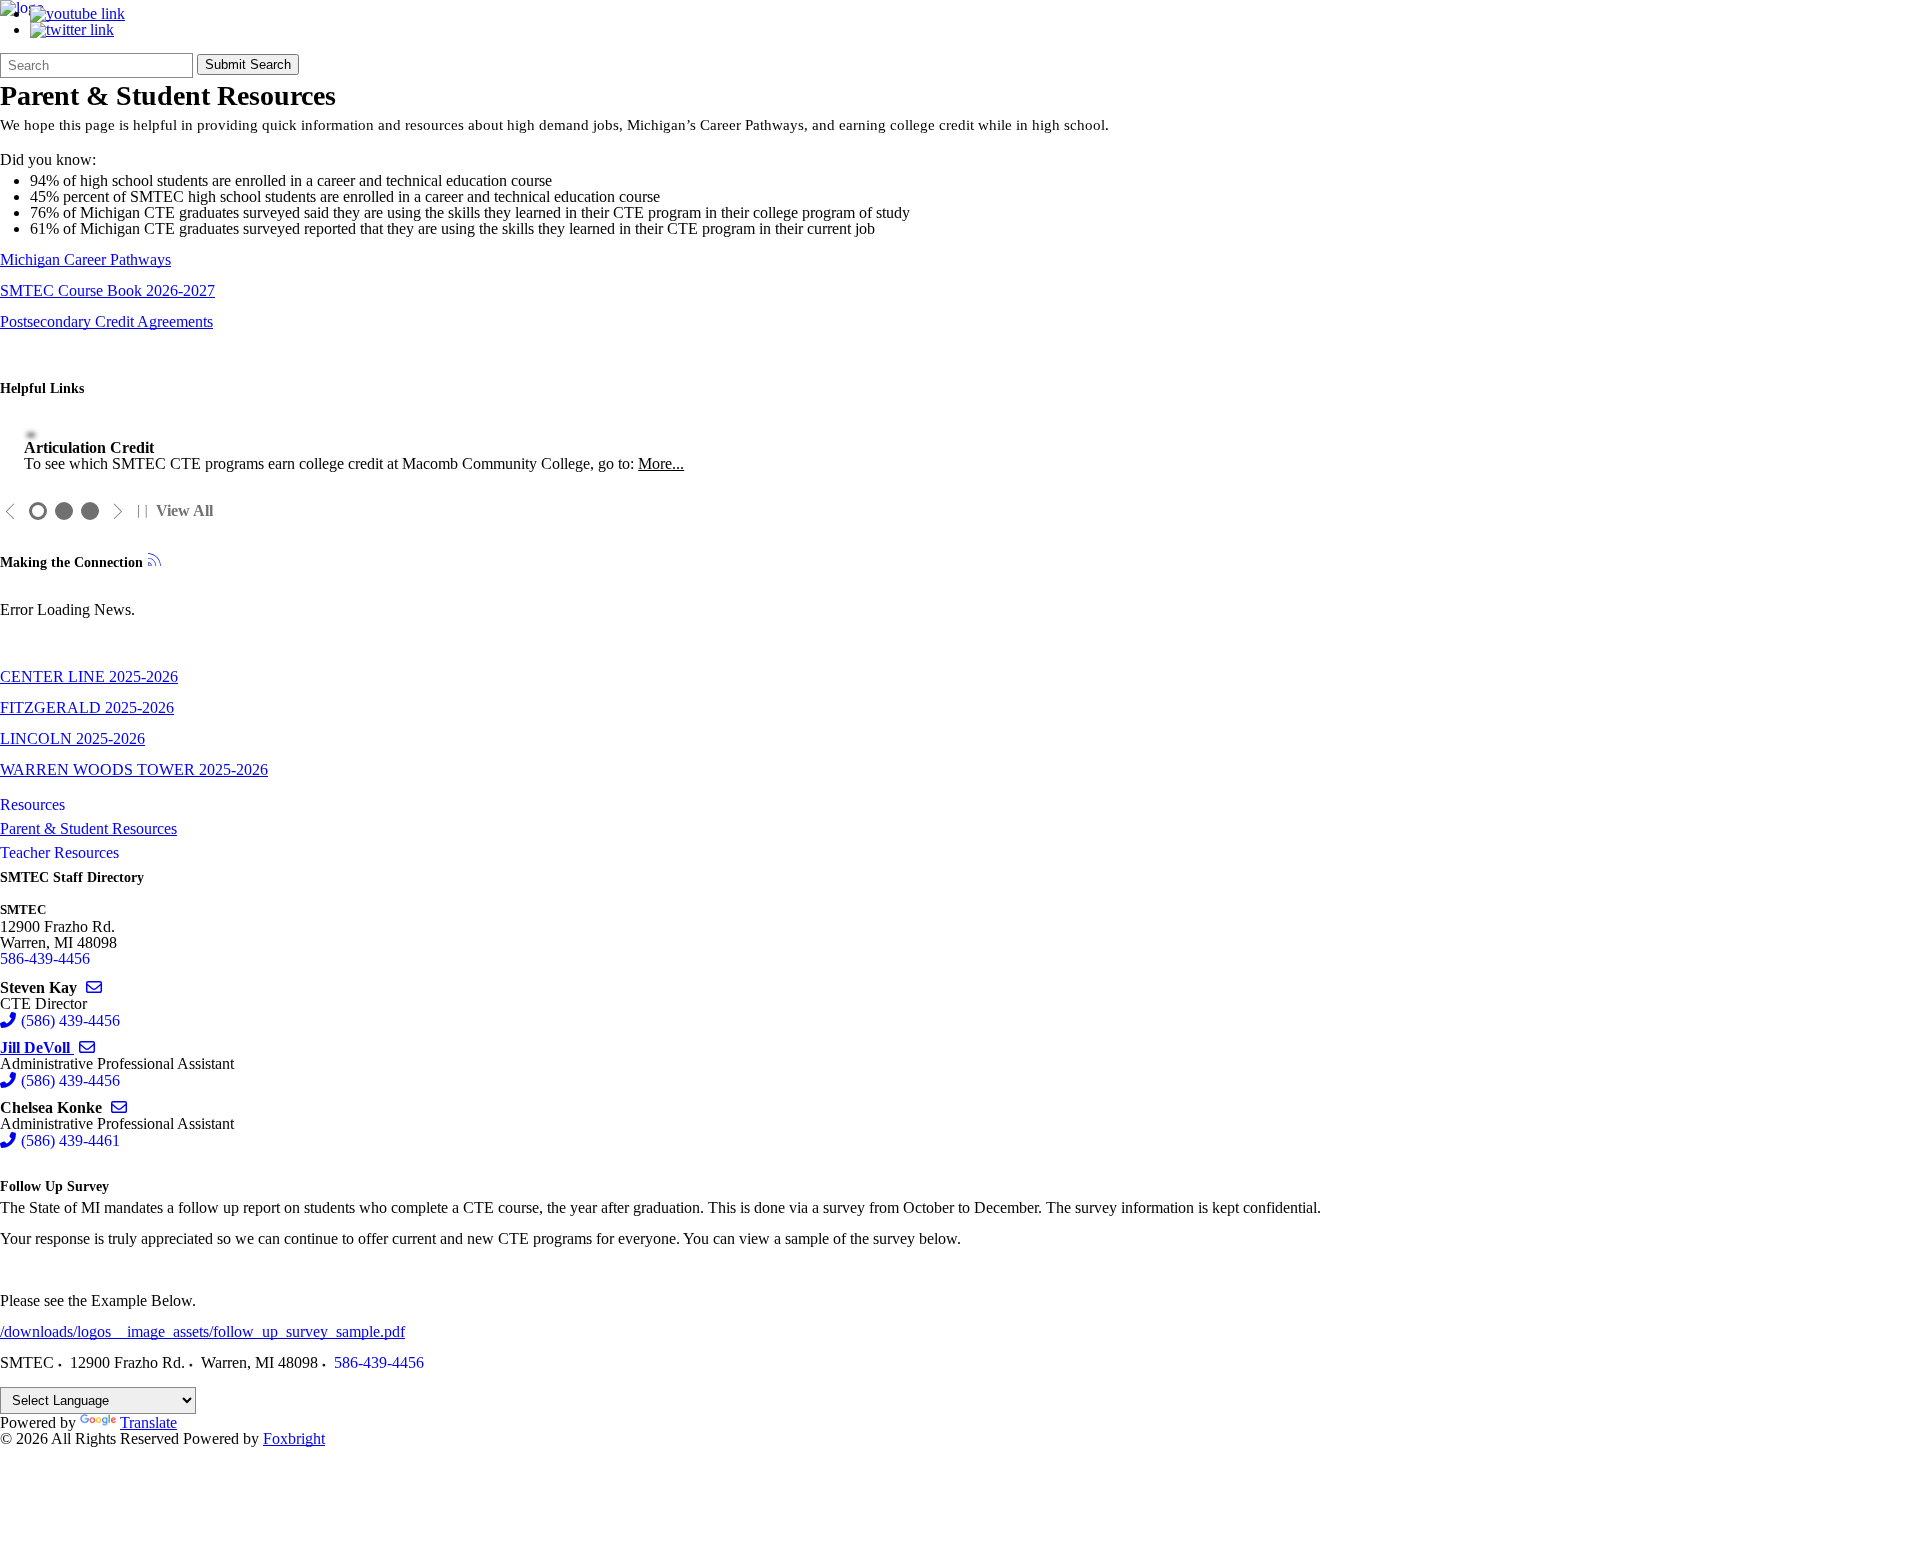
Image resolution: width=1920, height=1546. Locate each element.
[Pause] (142, 511)
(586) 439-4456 (70, 1020)
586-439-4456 (45, 958)
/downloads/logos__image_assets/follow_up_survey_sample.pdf (202, 1331)
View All (184, 511)
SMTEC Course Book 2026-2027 (107, 290)
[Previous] (10, 511)
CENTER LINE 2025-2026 (89, 676)
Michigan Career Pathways (85, 259)
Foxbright (294, 1438)
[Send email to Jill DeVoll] (87, 1047)
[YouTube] (77, 13)
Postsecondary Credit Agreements (106, 321)
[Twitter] (72, 29)
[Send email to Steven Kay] (94, 987)
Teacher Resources (59, 852)
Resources (32, 804)
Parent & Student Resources (88, 828)
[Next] (117, 511)
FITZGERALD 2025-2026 (87, 707)
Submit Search (248, 64)
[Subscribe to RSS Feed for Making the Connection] (154, 561)
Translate (148, 1422)
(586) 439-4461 (70, 1140)
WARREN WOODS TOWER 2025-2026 (134, 769)
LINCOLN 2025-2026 (72, 738)
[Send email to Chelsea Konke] (119, 1107)
